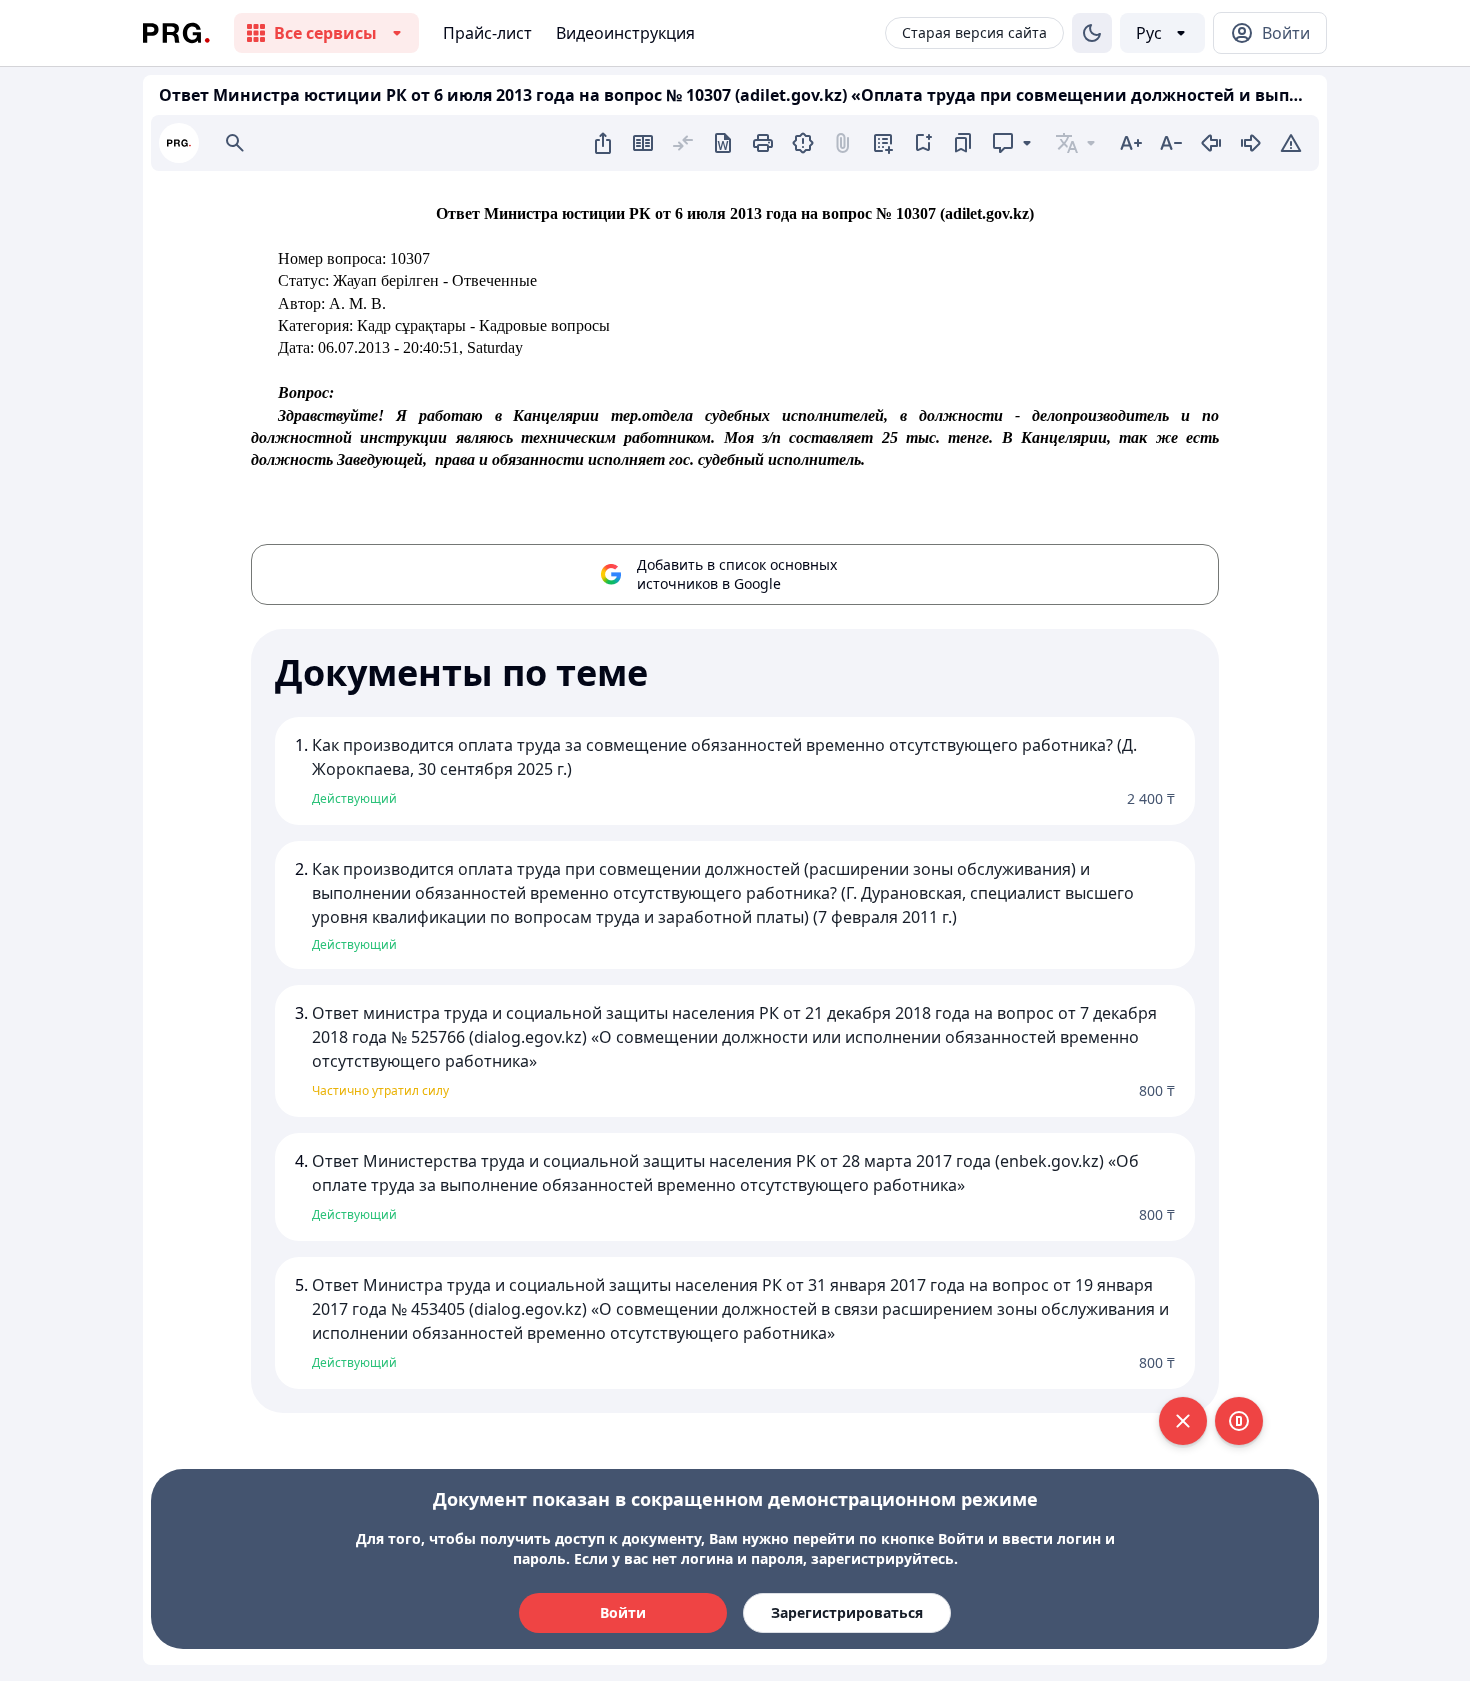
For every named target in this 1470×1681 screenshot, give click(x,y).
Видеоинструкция (625, 33)
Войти (623, 1612)
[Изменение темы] (1092, 33)
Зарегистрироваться (847, 1612)
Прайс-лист (487, 33)
